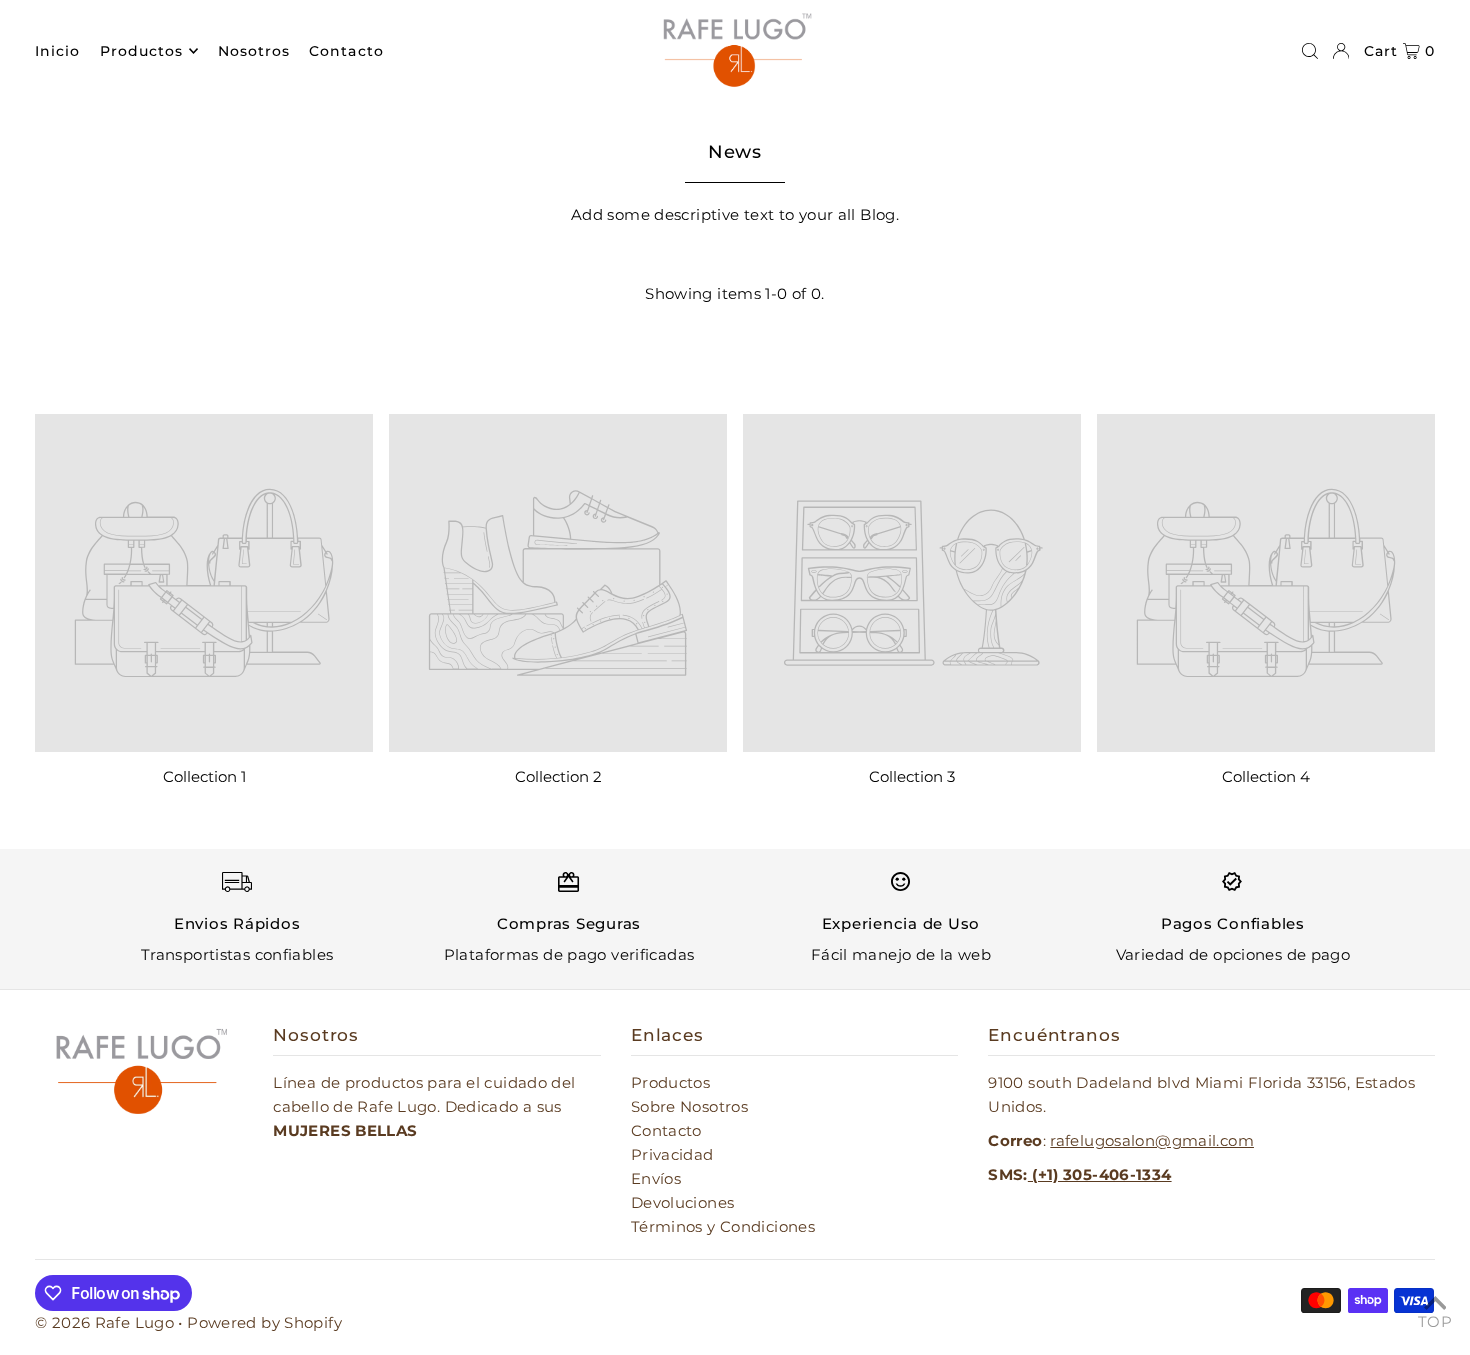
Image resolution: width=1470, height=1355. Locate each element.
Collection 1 (204, 776)
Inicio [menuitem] (57, 51)
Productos (670, 1082)
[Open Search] (1310, 51)
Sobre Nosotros (689, 1106)
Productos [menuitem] (141, 51)
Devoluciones (683, 1202)
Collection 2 (558, 776)
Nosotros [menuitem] (254, 51)
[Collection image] (204, 583)
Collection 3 (912, 776)
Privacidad (672, 1154)
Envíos (656, 1178)
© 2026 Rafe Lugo (106, 1322)
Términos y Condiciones (723, 1226)
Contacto (666, 1130)
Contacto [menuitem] (346, 51)
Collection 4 (1266, 776)
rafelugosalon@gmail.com (1152, 1140)
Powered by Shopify (264, 1322)
